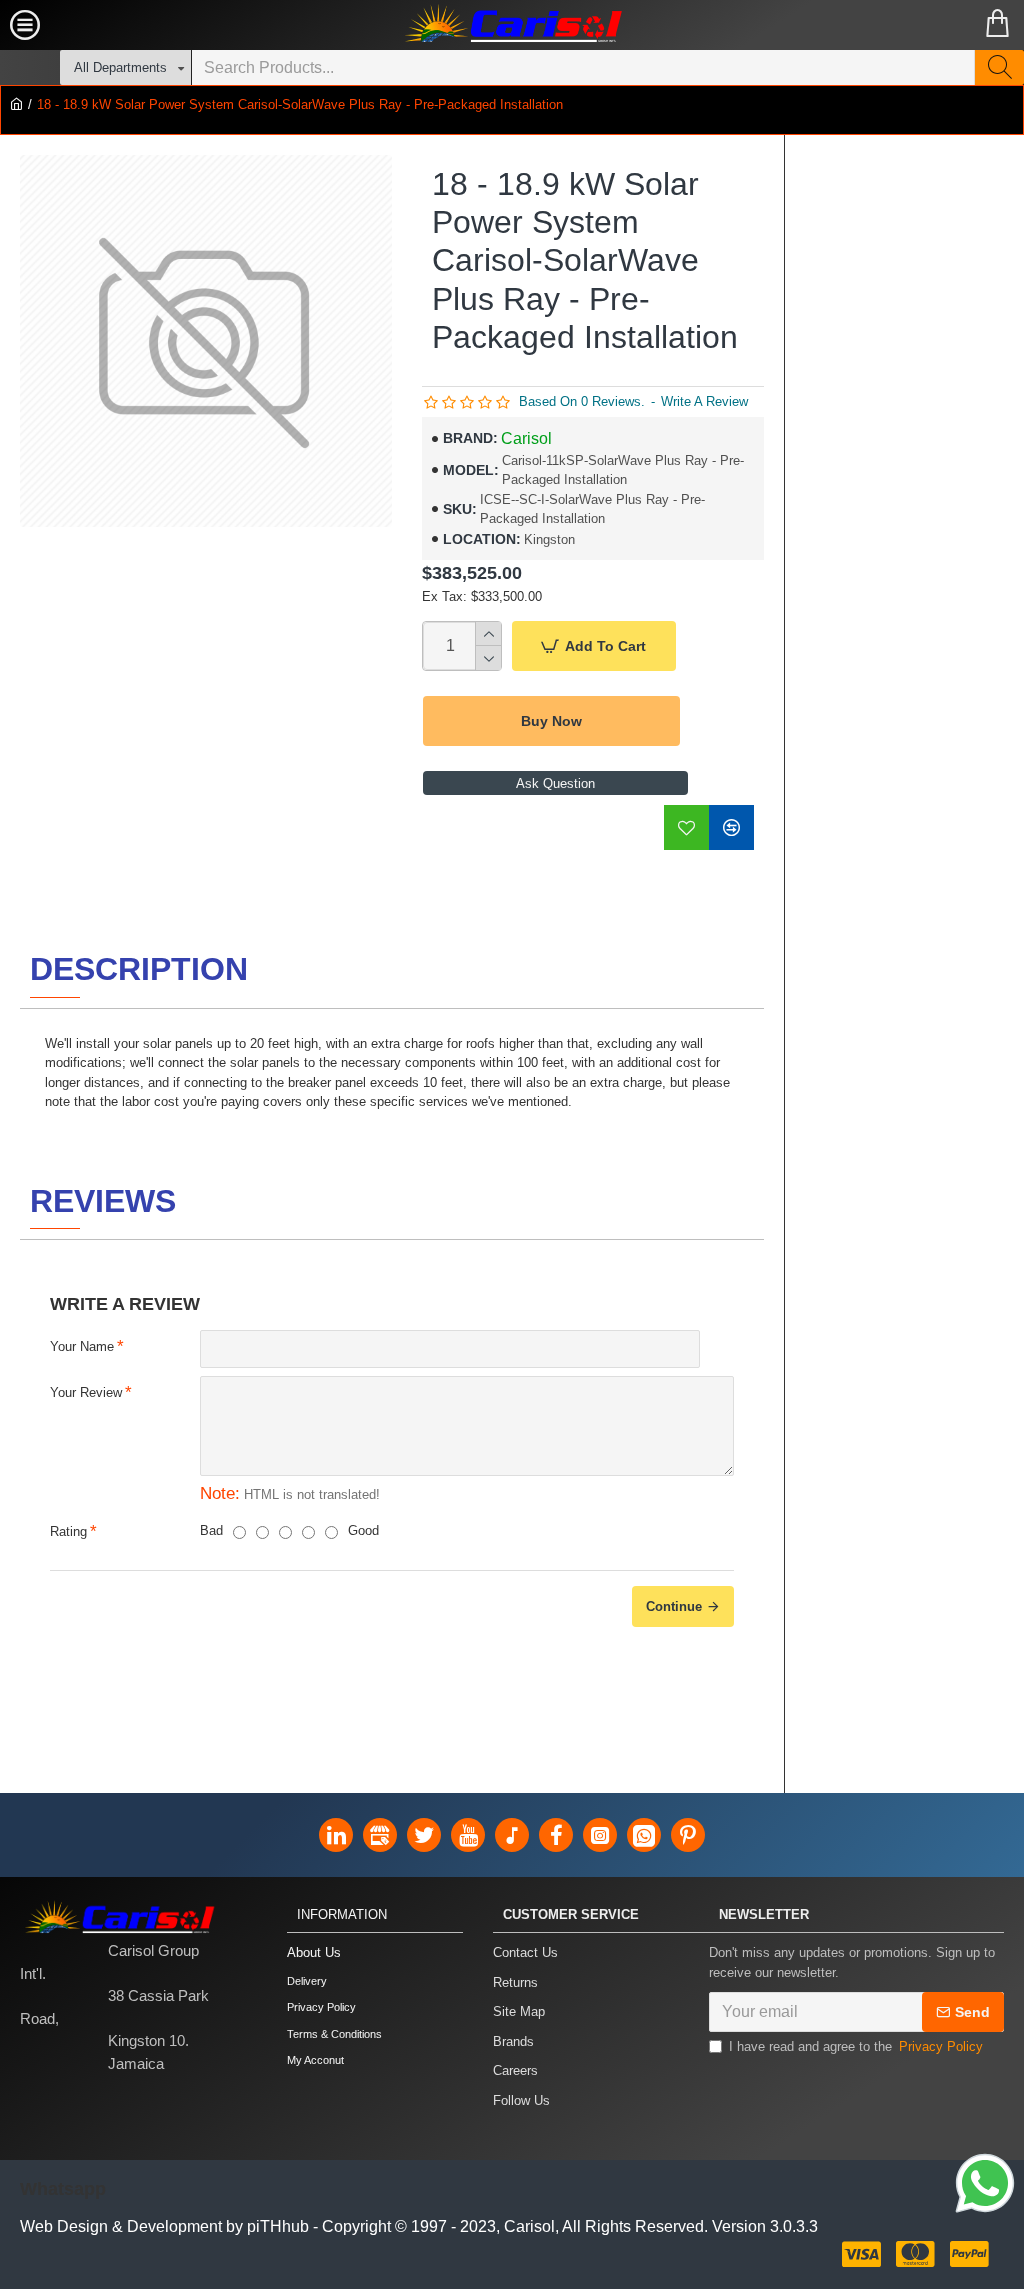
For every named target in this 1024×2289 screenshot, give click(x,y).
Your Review (86, 1392)
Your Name (82, 1346)
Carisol (526, 438)
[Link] (985, 2183)
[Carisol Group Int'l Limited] (512, 25)
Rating (68, 1531)
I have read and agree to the (856, 2046)
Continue (674, 1606)
